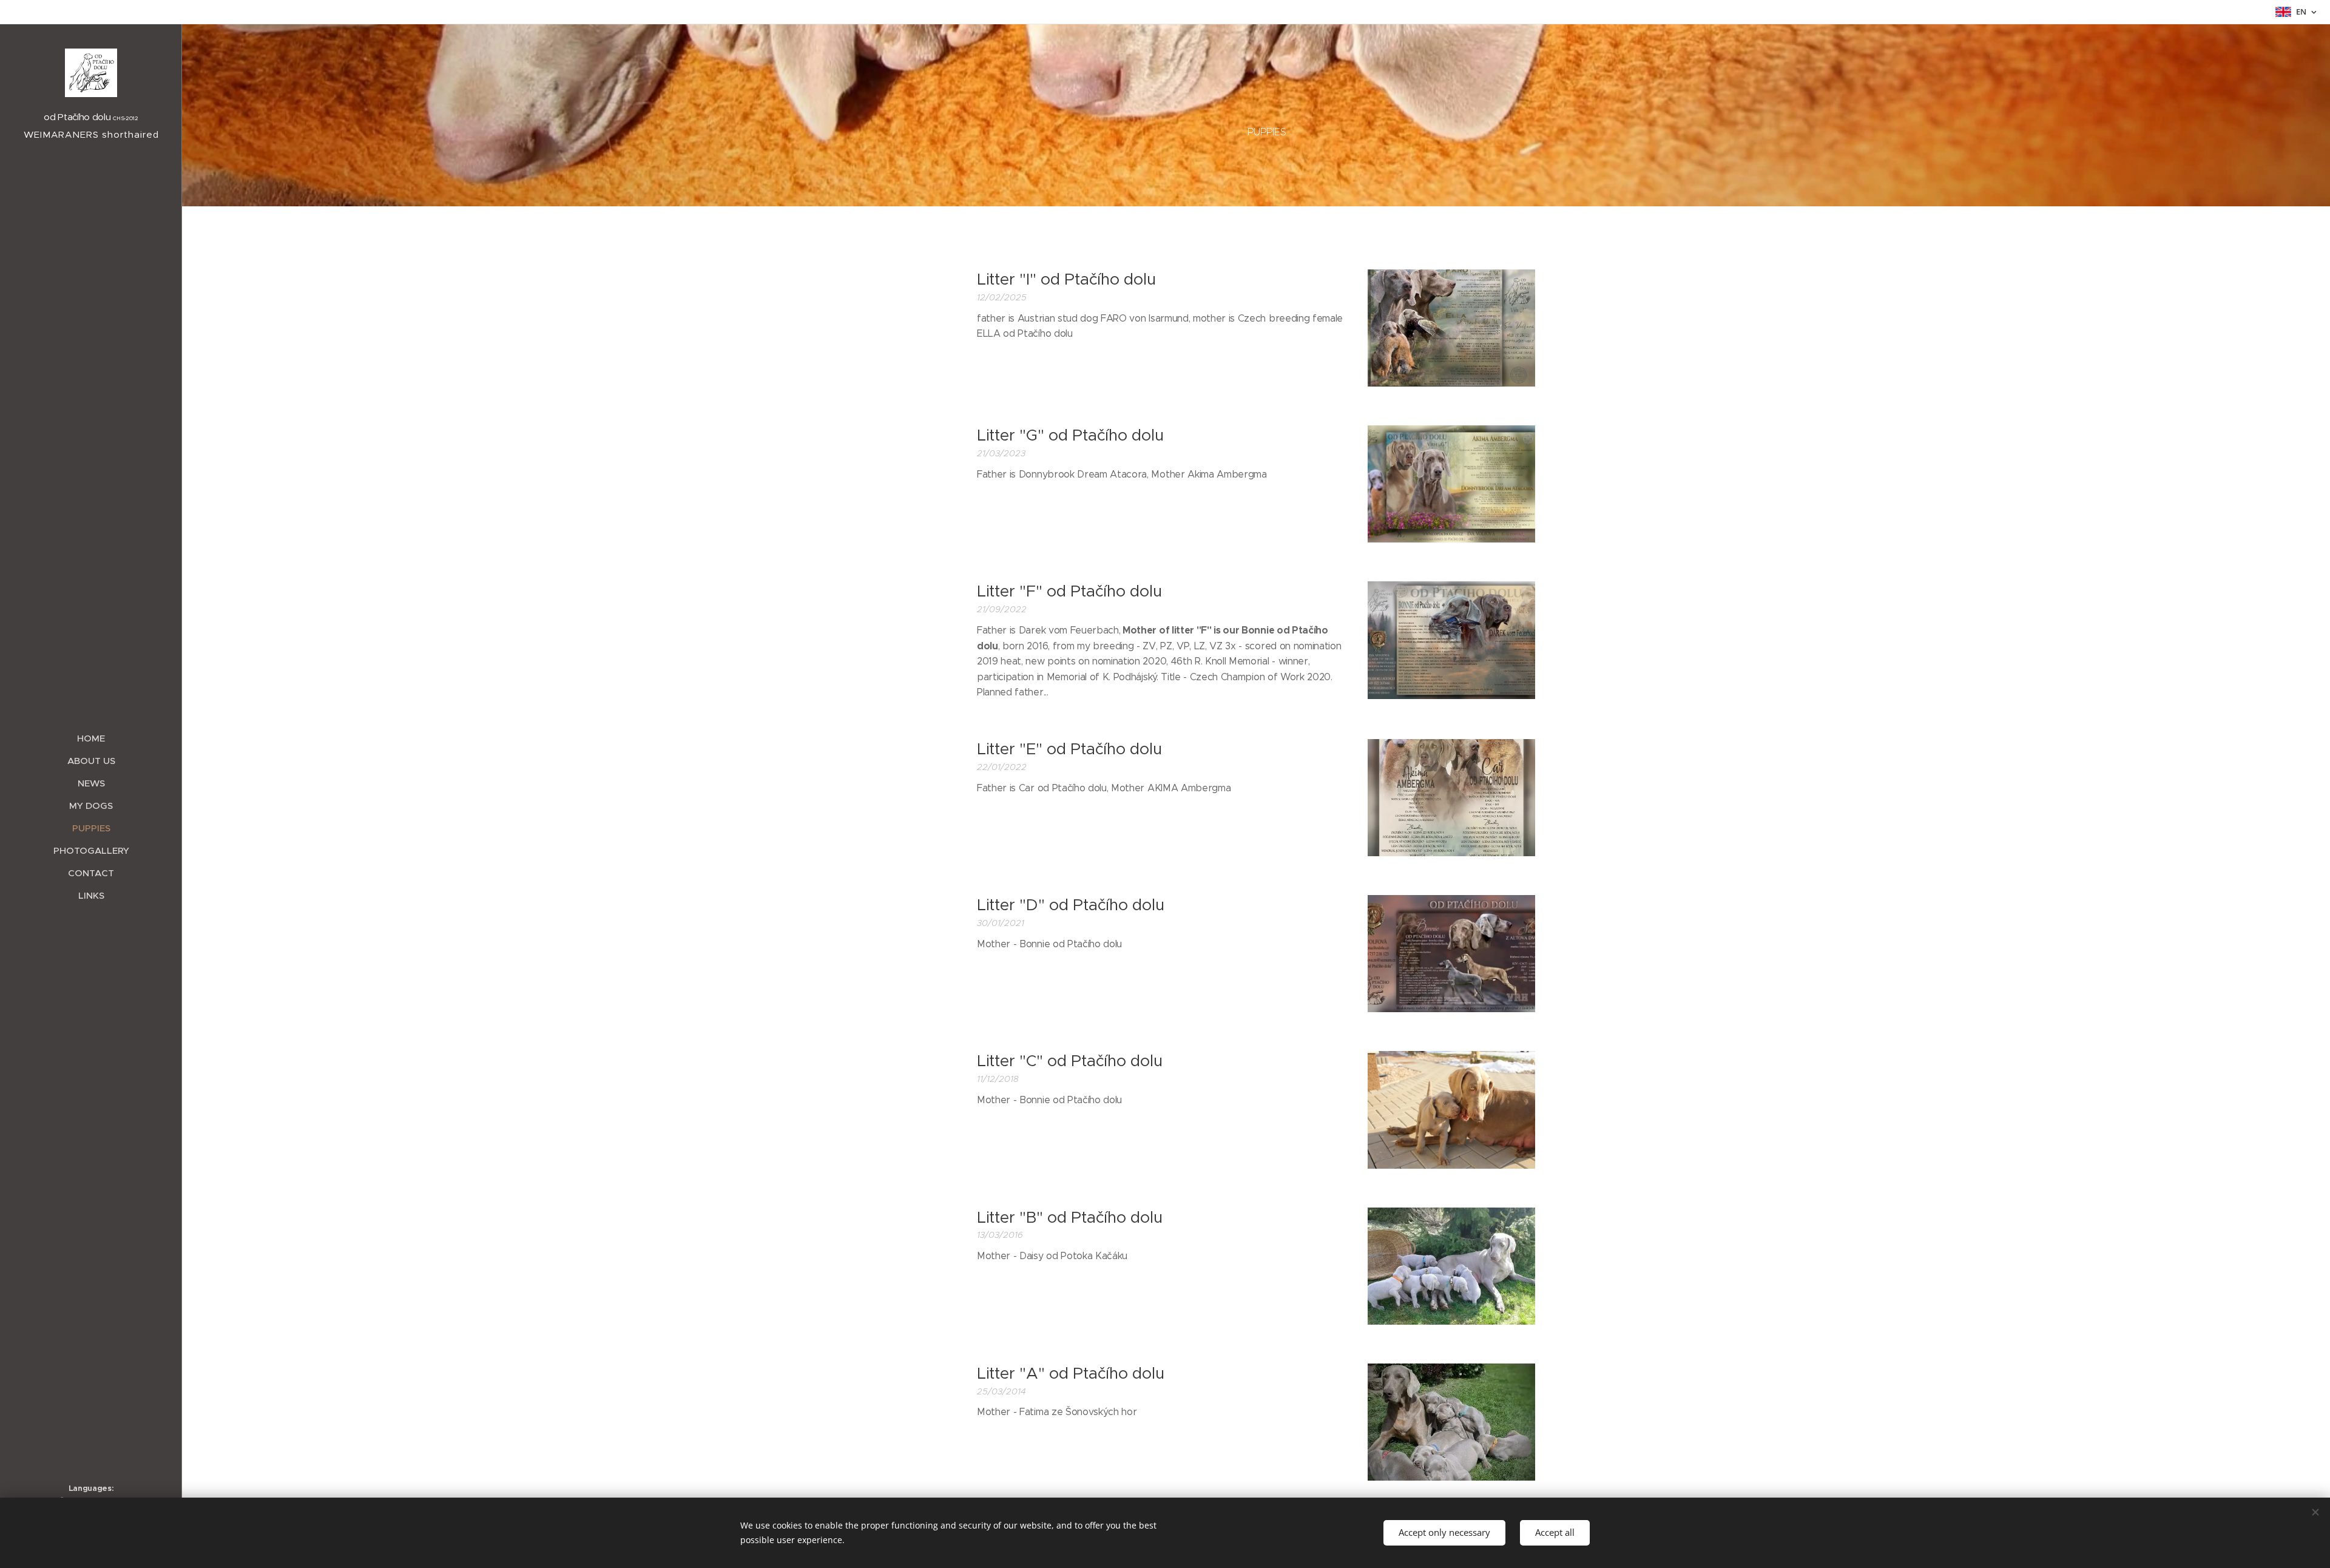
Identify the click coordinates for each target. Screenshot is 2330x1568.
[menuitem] (91, 738)
